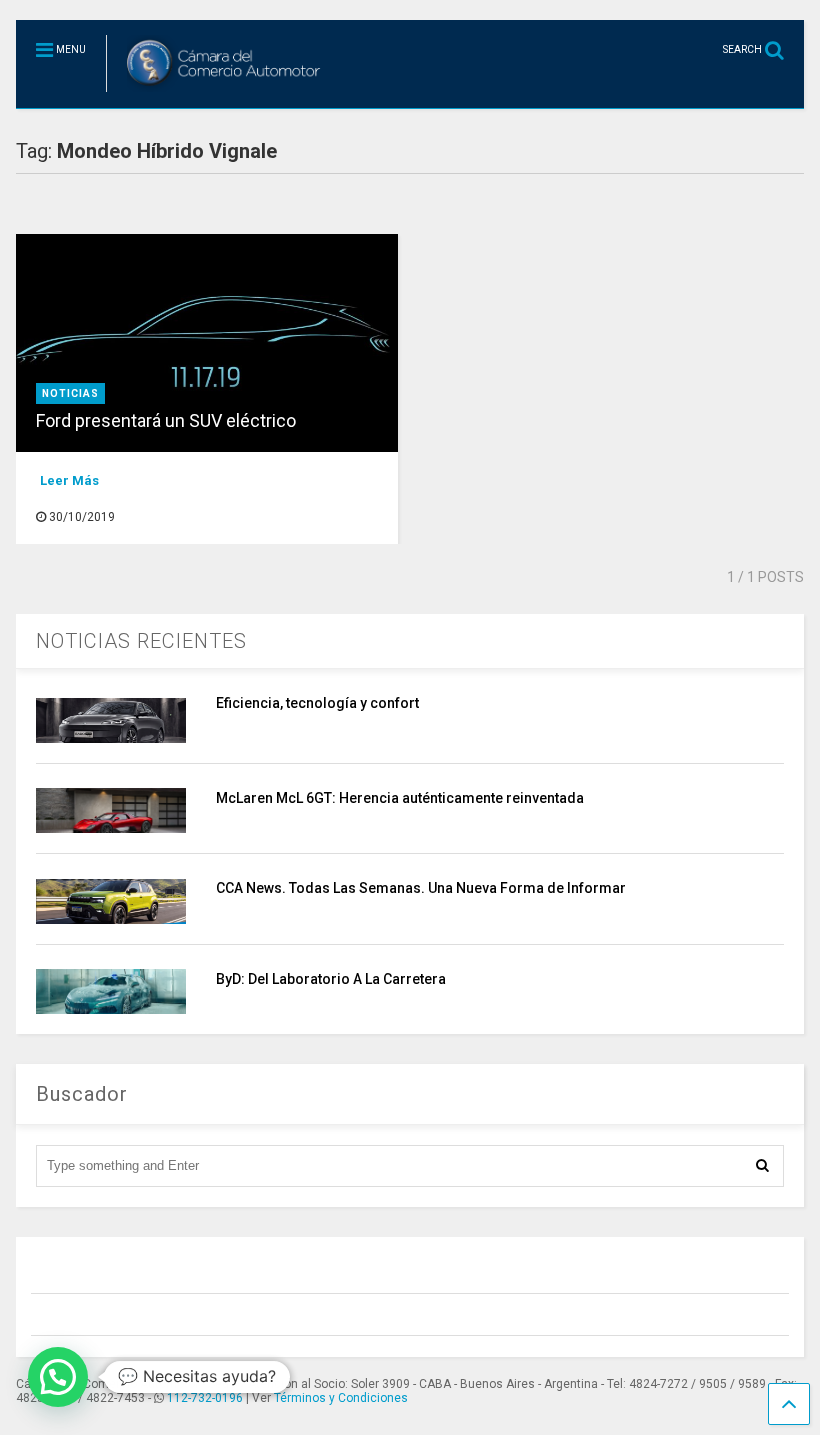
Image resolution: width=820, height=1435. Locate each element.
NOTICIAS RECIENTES (141, 641)
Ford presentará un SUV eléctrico (166, 420)
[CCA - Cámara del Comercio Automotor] (216, 93)
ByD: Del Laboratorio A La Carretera (331, 979)
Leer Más (69, 480)
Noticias (70, 393)
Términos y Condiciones (341, 1398)
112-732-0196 (205, 1398)
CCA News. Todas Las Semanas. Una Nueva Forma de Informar (421, 888)
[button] (58, 1377)
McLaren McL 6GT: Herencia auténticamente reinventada (400, 798)
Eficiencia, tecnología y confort (317, 703)
